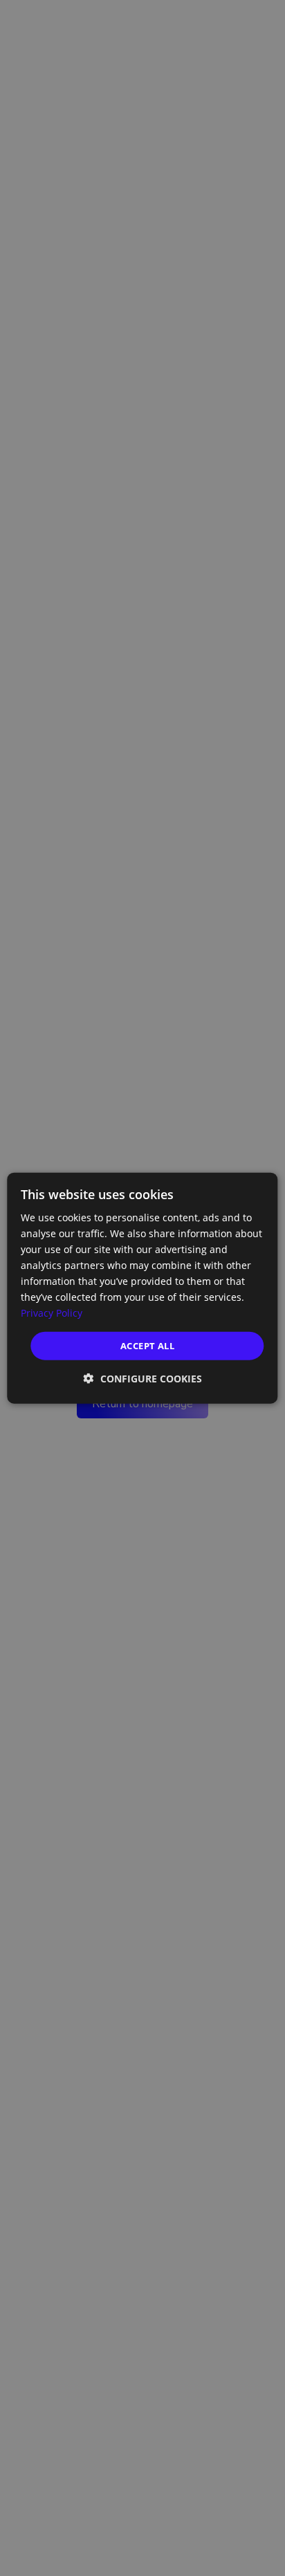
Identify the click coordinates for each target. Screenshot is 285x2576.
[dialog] (142, 1288)
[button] (143, 1379)
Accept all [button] (147, 1345)
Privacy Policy (52, 1313)
